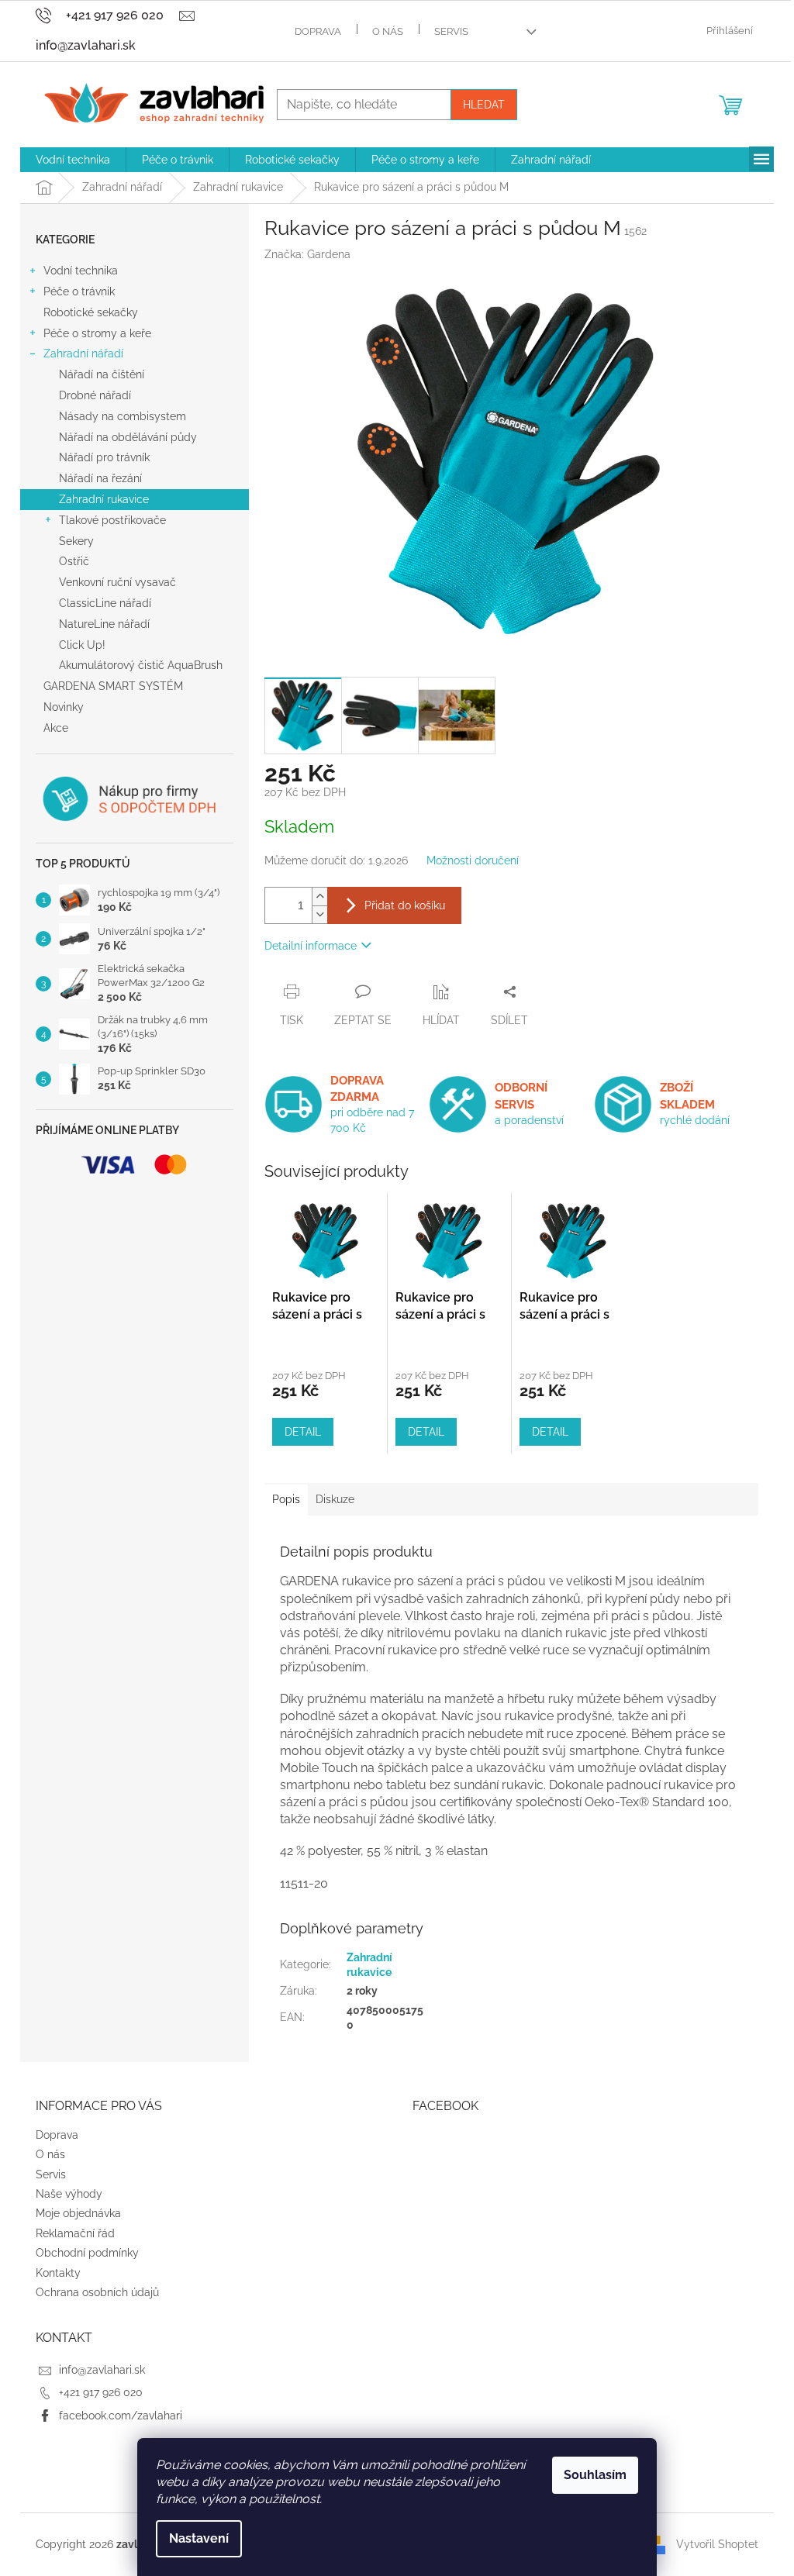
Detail (303, 1432)
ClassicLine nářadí (105, 603)
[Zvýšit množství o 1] (319, 897)
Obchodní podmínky (87, 2253)
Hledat (484, 105)
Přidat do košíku (405, 905)
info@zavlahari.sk (102, 2370)
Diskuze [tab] (335, 1499)
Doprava (318, 31)
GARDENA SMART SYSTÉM (113, 686)
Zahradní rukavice (104, 499)
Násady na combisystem (123, 416)
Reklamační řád (75, 2233)
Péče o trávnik (79, 291)
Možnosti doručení (473, 860)
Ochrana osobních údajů (97, 2292)
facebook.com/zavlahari (121, 2416)
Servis (451, 31)
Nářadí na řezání (100, 478)
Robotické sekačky (91, 312)
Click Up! (82, 645)
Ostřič (74, 561)
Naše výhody (69, 2194)
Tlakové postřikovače (112, 520)
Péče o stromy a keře (97, 333)
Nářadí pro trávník (104, 457)
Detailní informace (311, 946)
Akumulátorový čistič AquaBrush (141, 665)
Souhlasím (595, 2475)
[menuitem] (73, 160)
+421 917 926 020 (101, 2392)
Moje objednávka (78, 2213)
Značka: (307, 254)
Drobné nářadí (95, 395)
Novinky (64, 707)
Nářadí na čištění (102, 374)
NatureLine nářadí (104, 624)
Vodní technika (81, 271)
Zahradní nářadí (83, 353)
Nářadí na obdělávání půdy (128, 437)
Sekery (76, 541)
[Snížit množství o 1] (319, 914)
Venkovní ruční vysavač (117, 582)
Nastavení (199, 2538)
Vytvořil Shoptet (717, 2543)
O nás (388, 31)
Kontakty (58, 2273)
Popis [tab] (286, 1499)
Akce (56, 728)
